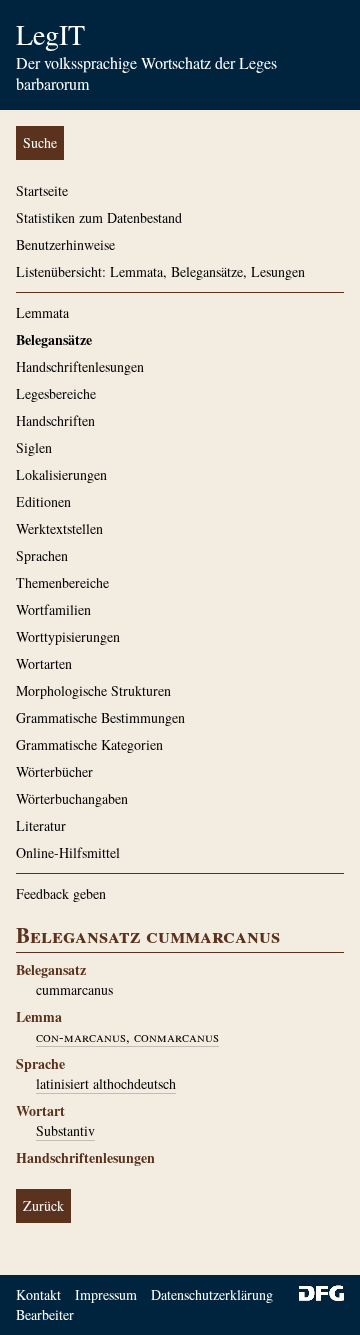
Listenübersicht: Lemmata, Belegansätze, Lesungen (160, 271)
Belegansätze (54, 339)
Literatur (41, 825)
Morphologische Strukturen (93, 690)
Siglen (34, 447)
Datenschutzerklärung (212, 1294)
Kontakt (38, 1294)
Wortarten (44, 663)
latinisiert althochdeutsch (106, 1083)
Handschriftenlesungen (80, 366)
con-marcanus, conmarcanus (127, 1036)
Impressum (106, 1294)
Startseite (42, 190)
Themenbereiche (62, 582)
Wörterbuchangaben (72, 798)
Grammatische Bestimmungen (100, 717)
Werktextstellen (59, 528)
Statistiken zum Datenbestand (99, 217)
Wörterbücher (54, 771)
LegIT (50, 34)
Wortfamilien (53, 609)
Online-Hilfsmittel (68, 852)
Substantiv (65, 1130)
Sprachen (42, 555)
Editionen (43, 501)
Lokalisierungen (61, 474)
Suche (40, 142)
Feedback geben (61, 893)
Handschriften (55, 420)
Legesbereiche (56, 393)
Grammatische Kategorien (89, 744)
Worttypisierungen (68, 636)
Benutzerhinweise (65, 244)
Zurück (43, 1205)
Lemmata (42, 312)
